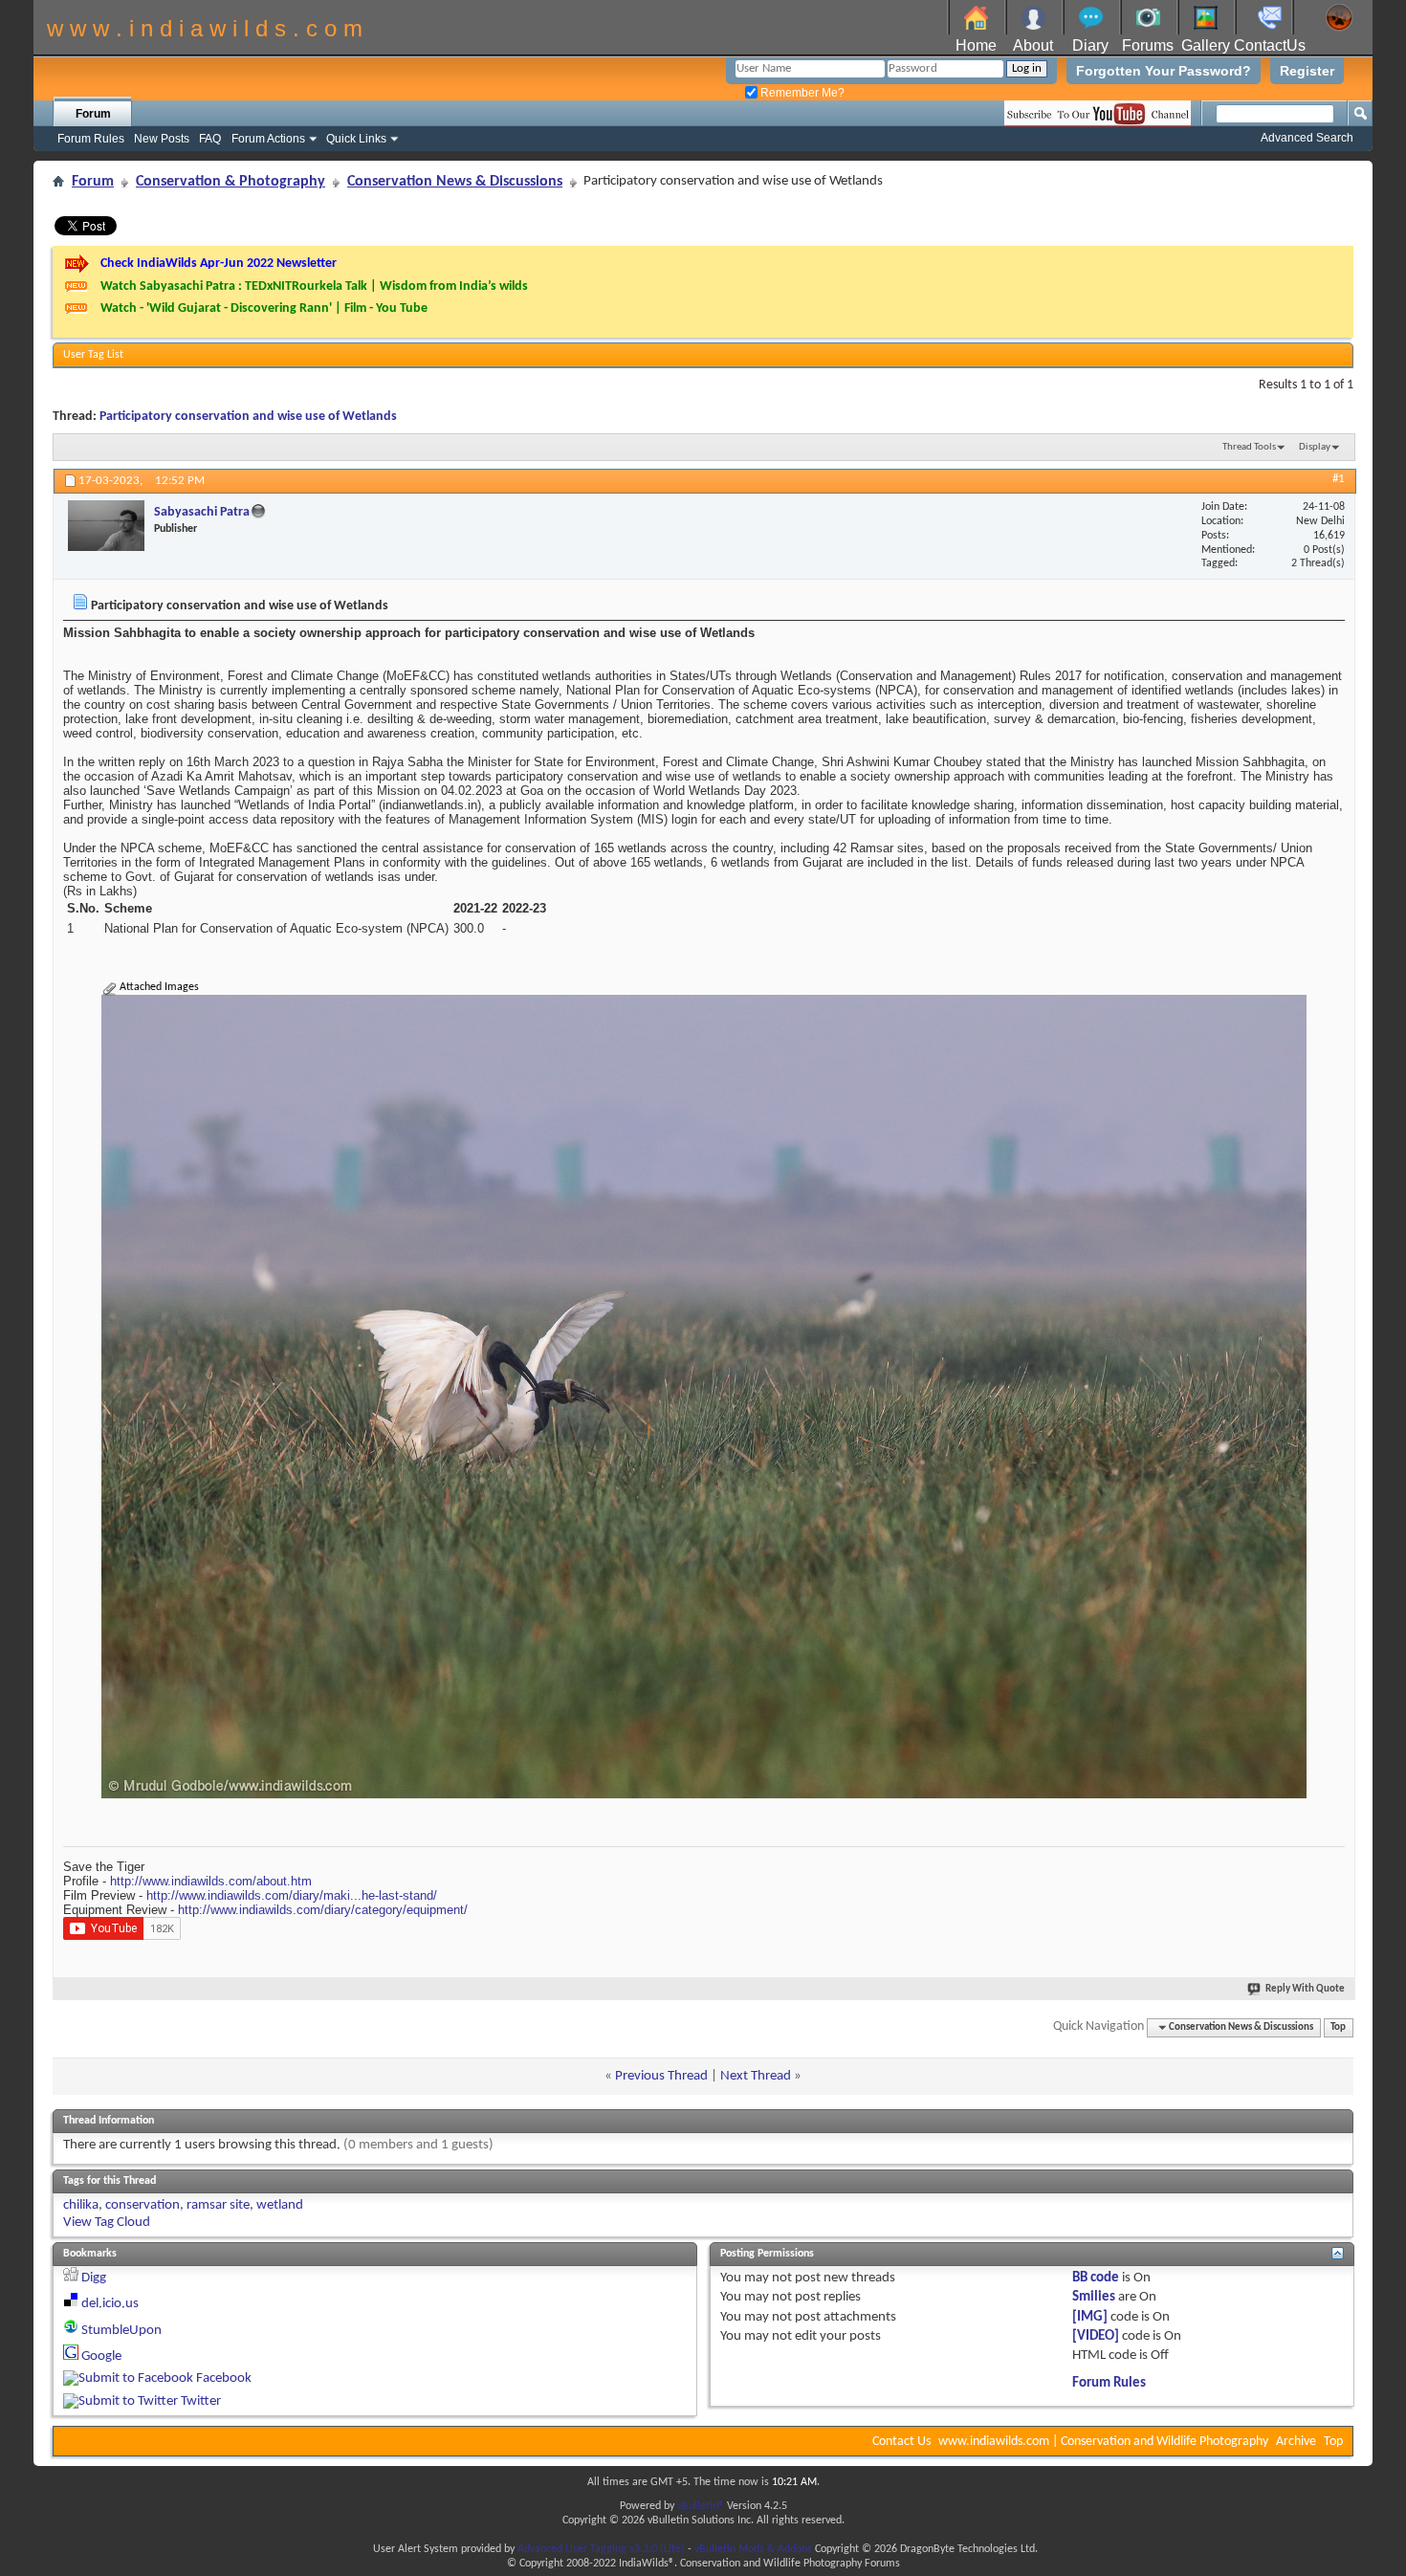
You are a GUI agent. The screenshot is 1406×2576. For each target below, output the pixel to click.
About (1033, 45)
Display (1315, 447)
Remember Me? (801, 93)
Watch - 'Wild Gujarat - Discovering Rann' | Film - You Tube (264, 308)
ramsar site (218, 2205)
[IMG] (1090, 2317)
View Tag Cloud (107, 2223)
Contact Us (901, 2442)
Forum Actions (268, 139)
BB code (1096, 2278)
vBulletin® (701, 2506)
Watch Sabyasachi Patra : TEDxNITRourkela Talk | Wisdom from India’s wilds (314, 286)
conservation (143, 2205)
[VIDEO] (1096, 2336)
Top (1338, 2027)
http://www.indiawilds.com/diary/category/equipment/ (323, 1910)
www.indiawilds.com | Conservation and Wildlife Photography (1103, 2442)
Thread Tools (1249, 447)
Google (101, 2356)
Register (1307, 71)
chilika (81, 2205)
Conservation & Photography (231, 182)
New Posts (162, 139)
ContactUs (1270, 45)
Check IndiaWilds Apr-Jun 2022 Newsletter (219, 264)
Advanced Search (1307, 138)
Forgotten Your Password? (1164, 71)
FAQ (210, 139)
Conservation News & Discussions (455, 182)
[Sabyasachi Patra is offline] (106, 526)
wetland (280, 2205)
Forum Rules (91, 139)
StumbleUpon (121, 2331)
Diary (1090, 45)
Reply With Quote (1305, 1989)
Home (976, 45)
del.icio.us (110, 2304)
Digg (94, 2278)
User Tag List (93, 355)
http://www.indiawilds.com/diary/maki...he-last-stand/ (292, 1895)
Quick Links (356, 139)
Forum (93, 114)
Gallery (1206, 45)
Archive (1296, 2442)
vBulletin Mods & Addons (753, 2549)
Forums (1148, 45)
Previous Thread (661, 2076)
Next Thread (756, 2076)
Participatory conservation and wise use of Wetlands (248, 417)
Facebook (224, 2378)
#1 (1339, 479)
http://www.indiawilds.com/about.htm (211, 1881)
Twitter (201, 2401)
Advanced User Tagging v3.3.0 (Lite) (601, 2549)
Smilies (1094, 2297)
